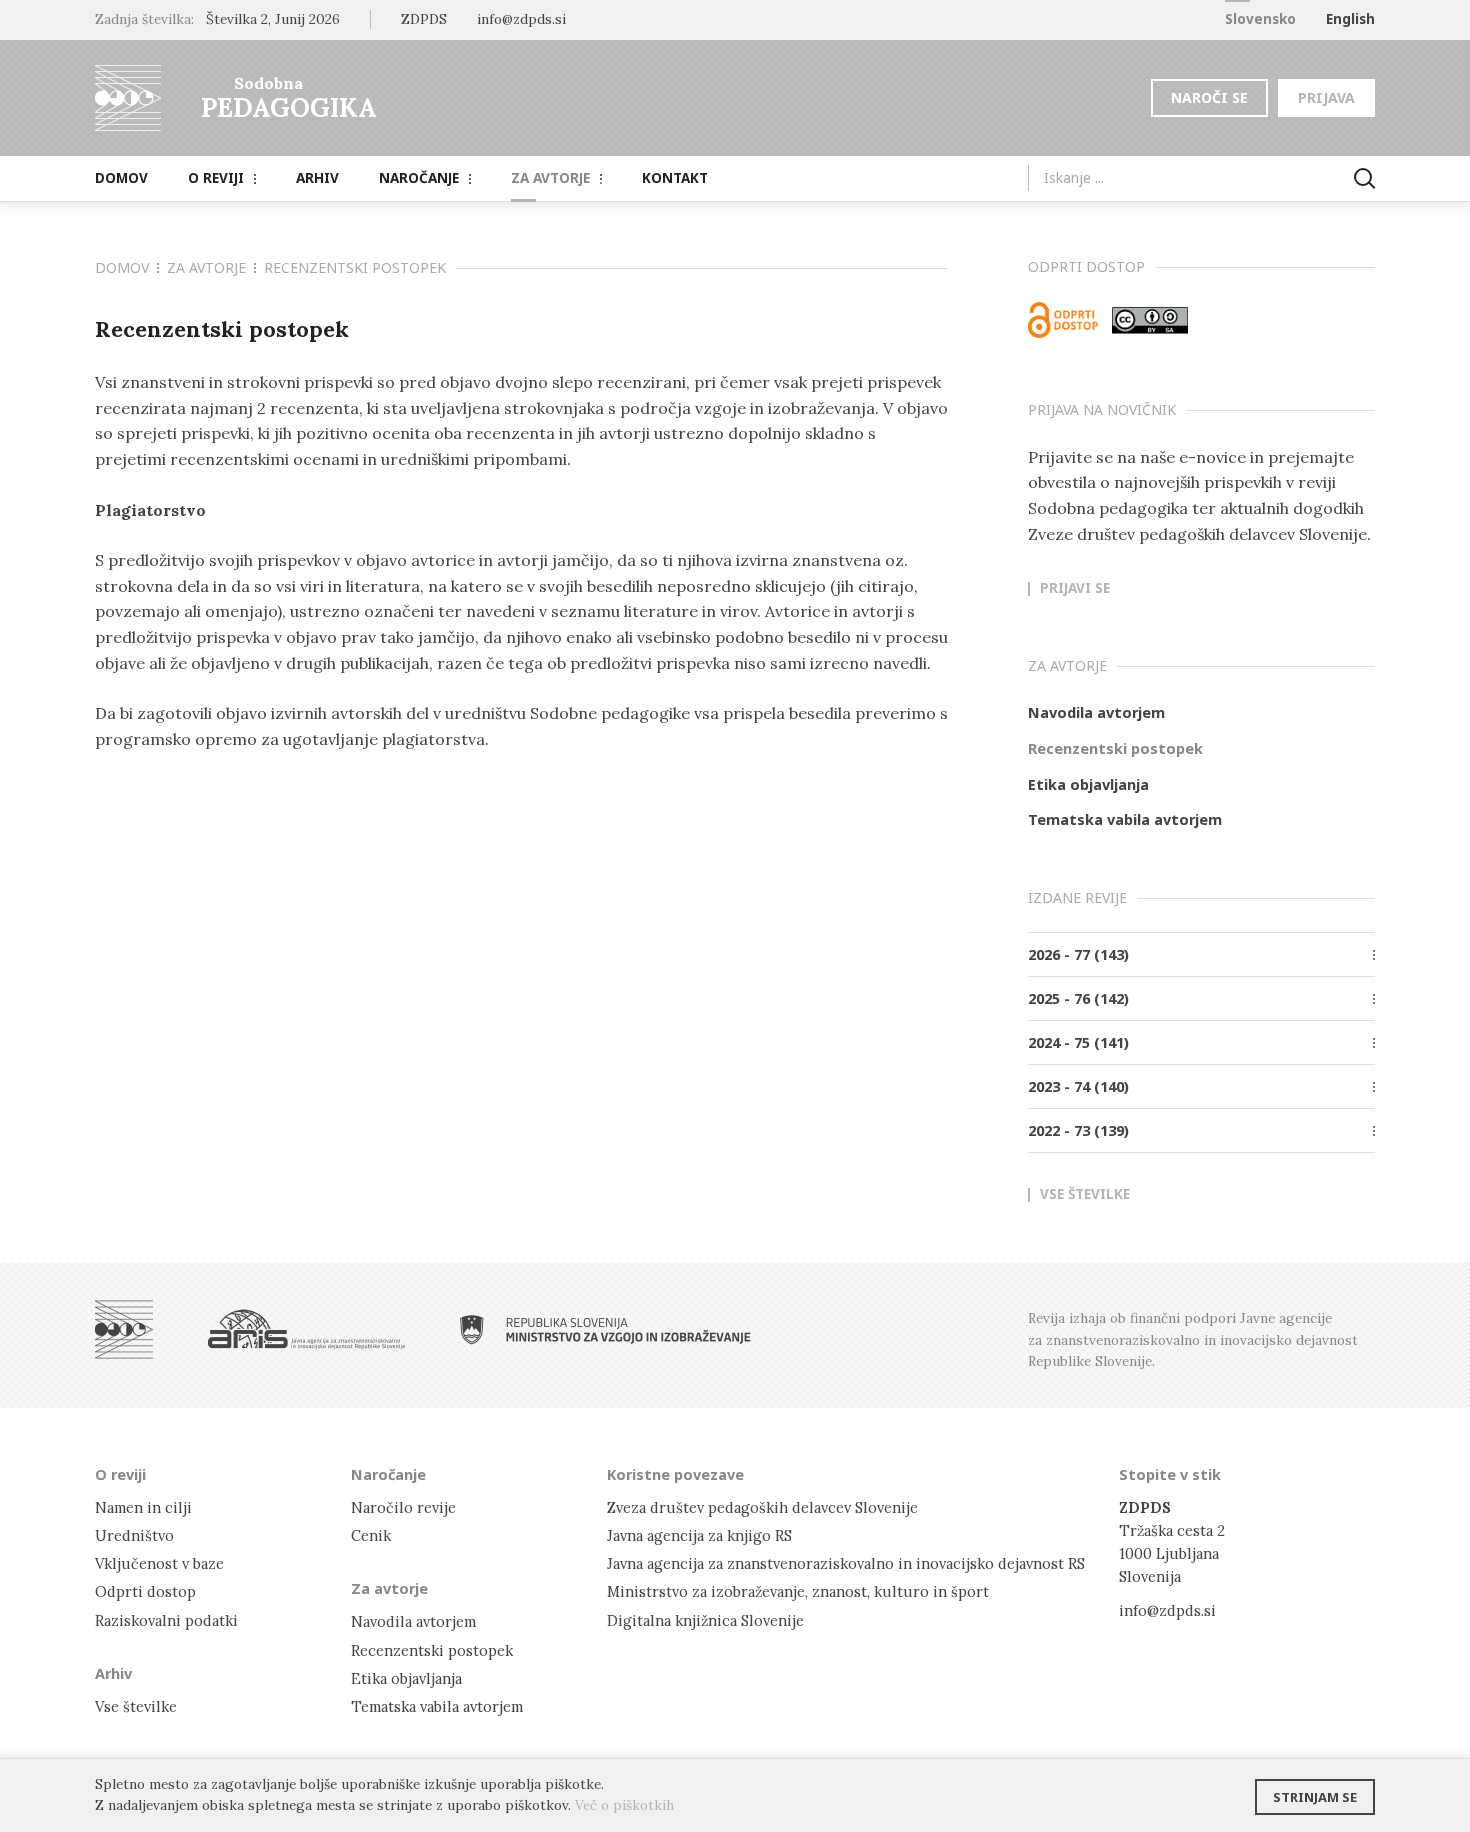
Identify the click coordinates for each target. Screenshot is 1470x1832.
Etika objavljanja (1088, 784)
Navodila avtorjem (1096, 712)
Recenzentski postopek (1115, 748)
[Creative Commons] (1150, 320)
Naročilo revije (403, 1507)
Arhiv (317, 178)
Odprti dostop (145, 1591)
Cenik (371, 1535)
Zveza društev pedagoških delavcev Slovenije (762, 1507)
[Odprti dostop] (1063, 320)
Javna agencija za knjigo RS (699, 1535)
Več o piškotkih (624, 1805)
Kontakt (675, 178)
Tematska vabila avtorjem (1125, 819)
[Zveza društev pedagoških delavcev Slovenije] (124, 1329)
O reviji (216, 178)
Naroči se (1209, 97)
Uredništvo (134, 1535)
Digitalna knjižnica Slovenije (705, 1620)
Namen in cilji (143, 1507)
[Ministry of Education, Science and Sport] (605, 1329)
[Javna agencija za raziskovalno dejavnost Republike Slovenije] (306, 1329)
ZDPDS (424, 19)
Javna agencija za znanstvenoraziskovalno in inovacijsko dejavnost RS (846, 1563)
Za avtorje (550, 178)
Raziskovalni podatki (166, 1620)
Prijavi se (1075, 589)
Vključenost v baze (159, 1563)
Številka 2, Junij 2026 (273, 19)
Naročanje (419, 178)
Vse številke (1085, 1195)
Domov (121, 178)
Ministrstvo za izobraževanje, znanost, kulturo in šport (798, 1591)
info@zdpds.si (1167, 1610)
